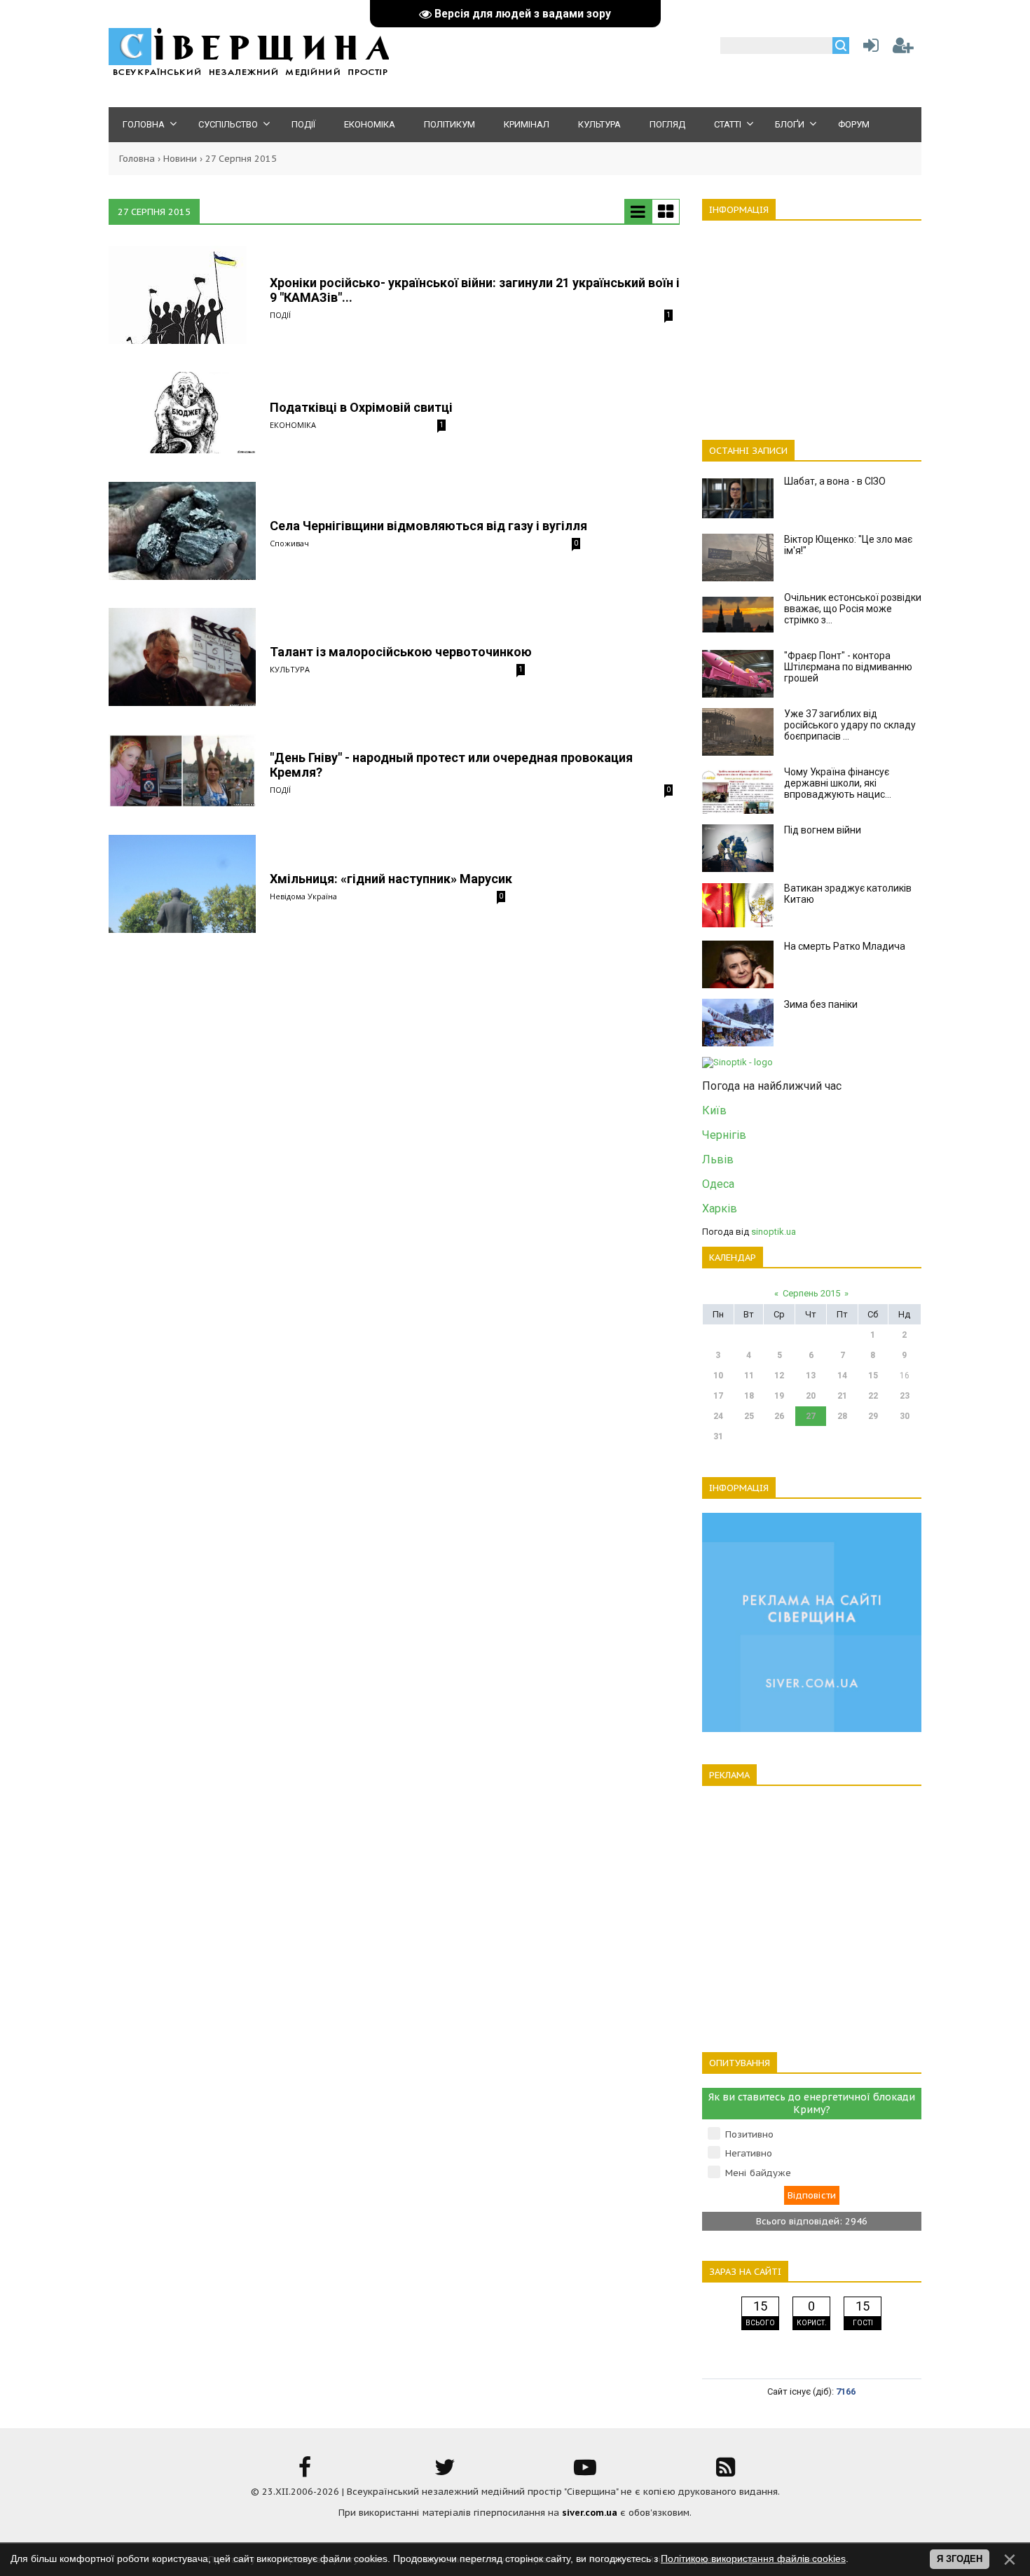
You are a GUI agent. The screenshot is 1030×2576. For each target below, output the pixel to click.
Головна (137, 159)
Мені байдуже (758, 2173)
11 (749, 1376)
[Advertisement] (812, 322)
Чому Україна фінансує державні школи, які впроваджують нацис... (838, 783)
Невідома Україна (303, 896)
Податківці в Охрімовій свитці (361, 407)
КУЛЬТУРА (290, 669)
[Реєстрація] (903, 49)
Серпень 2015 (811, 1293)
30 (905, 1416)
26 (779, 1416)
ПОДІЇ (280, 315)
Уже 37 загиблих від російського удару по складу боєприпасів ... (850, 725)
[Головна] (249, 74)
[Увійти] (868, 49)
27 (811, 1416)
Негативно (749, 2153)
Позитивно (749, 2134)
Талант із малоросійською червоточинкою (401, 652)
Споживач (289, 543)
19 (779, 1396)
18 (749, 1396)
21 (842, 1396)
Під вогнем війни (823, 830)
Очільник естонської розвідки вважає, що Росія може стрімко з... (853, 609)
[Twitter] (445, 2472)
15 (873, 1376)
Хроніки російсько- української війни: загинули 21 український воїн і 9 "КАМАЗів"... (475, 290)
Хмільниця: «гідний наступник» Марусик (391, 879)
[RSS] (725, 2472)
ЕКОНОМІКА (293, 425)
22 (873, 1396)
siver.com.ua (590, 2513)
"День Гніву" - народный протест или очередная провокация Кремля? (451, 765)
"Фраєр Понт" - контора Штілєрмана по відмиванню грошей (848, 667)
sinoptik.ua (774, 1232)
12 (779, 1376)
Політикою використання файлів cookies (753, 2558)
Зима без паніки (821, 1004)
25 (749, 1416)
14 (842, 1376)
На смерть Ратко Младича (845, 946)
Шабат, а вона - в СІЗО (835, 481)
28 (842, 1416)
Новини (180, 159)
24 (718, 1416)
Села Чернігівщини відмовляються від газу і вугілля (428, 526)
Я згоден (960, 2559)
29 (873, 1416)
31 (718, 1436)
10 (718, 1376)
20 (811, 1396)
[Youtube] (585, 2472)
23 (905, 1396)
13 (811, 1376)
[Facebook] (305, 2472)
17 (718, 1396)
